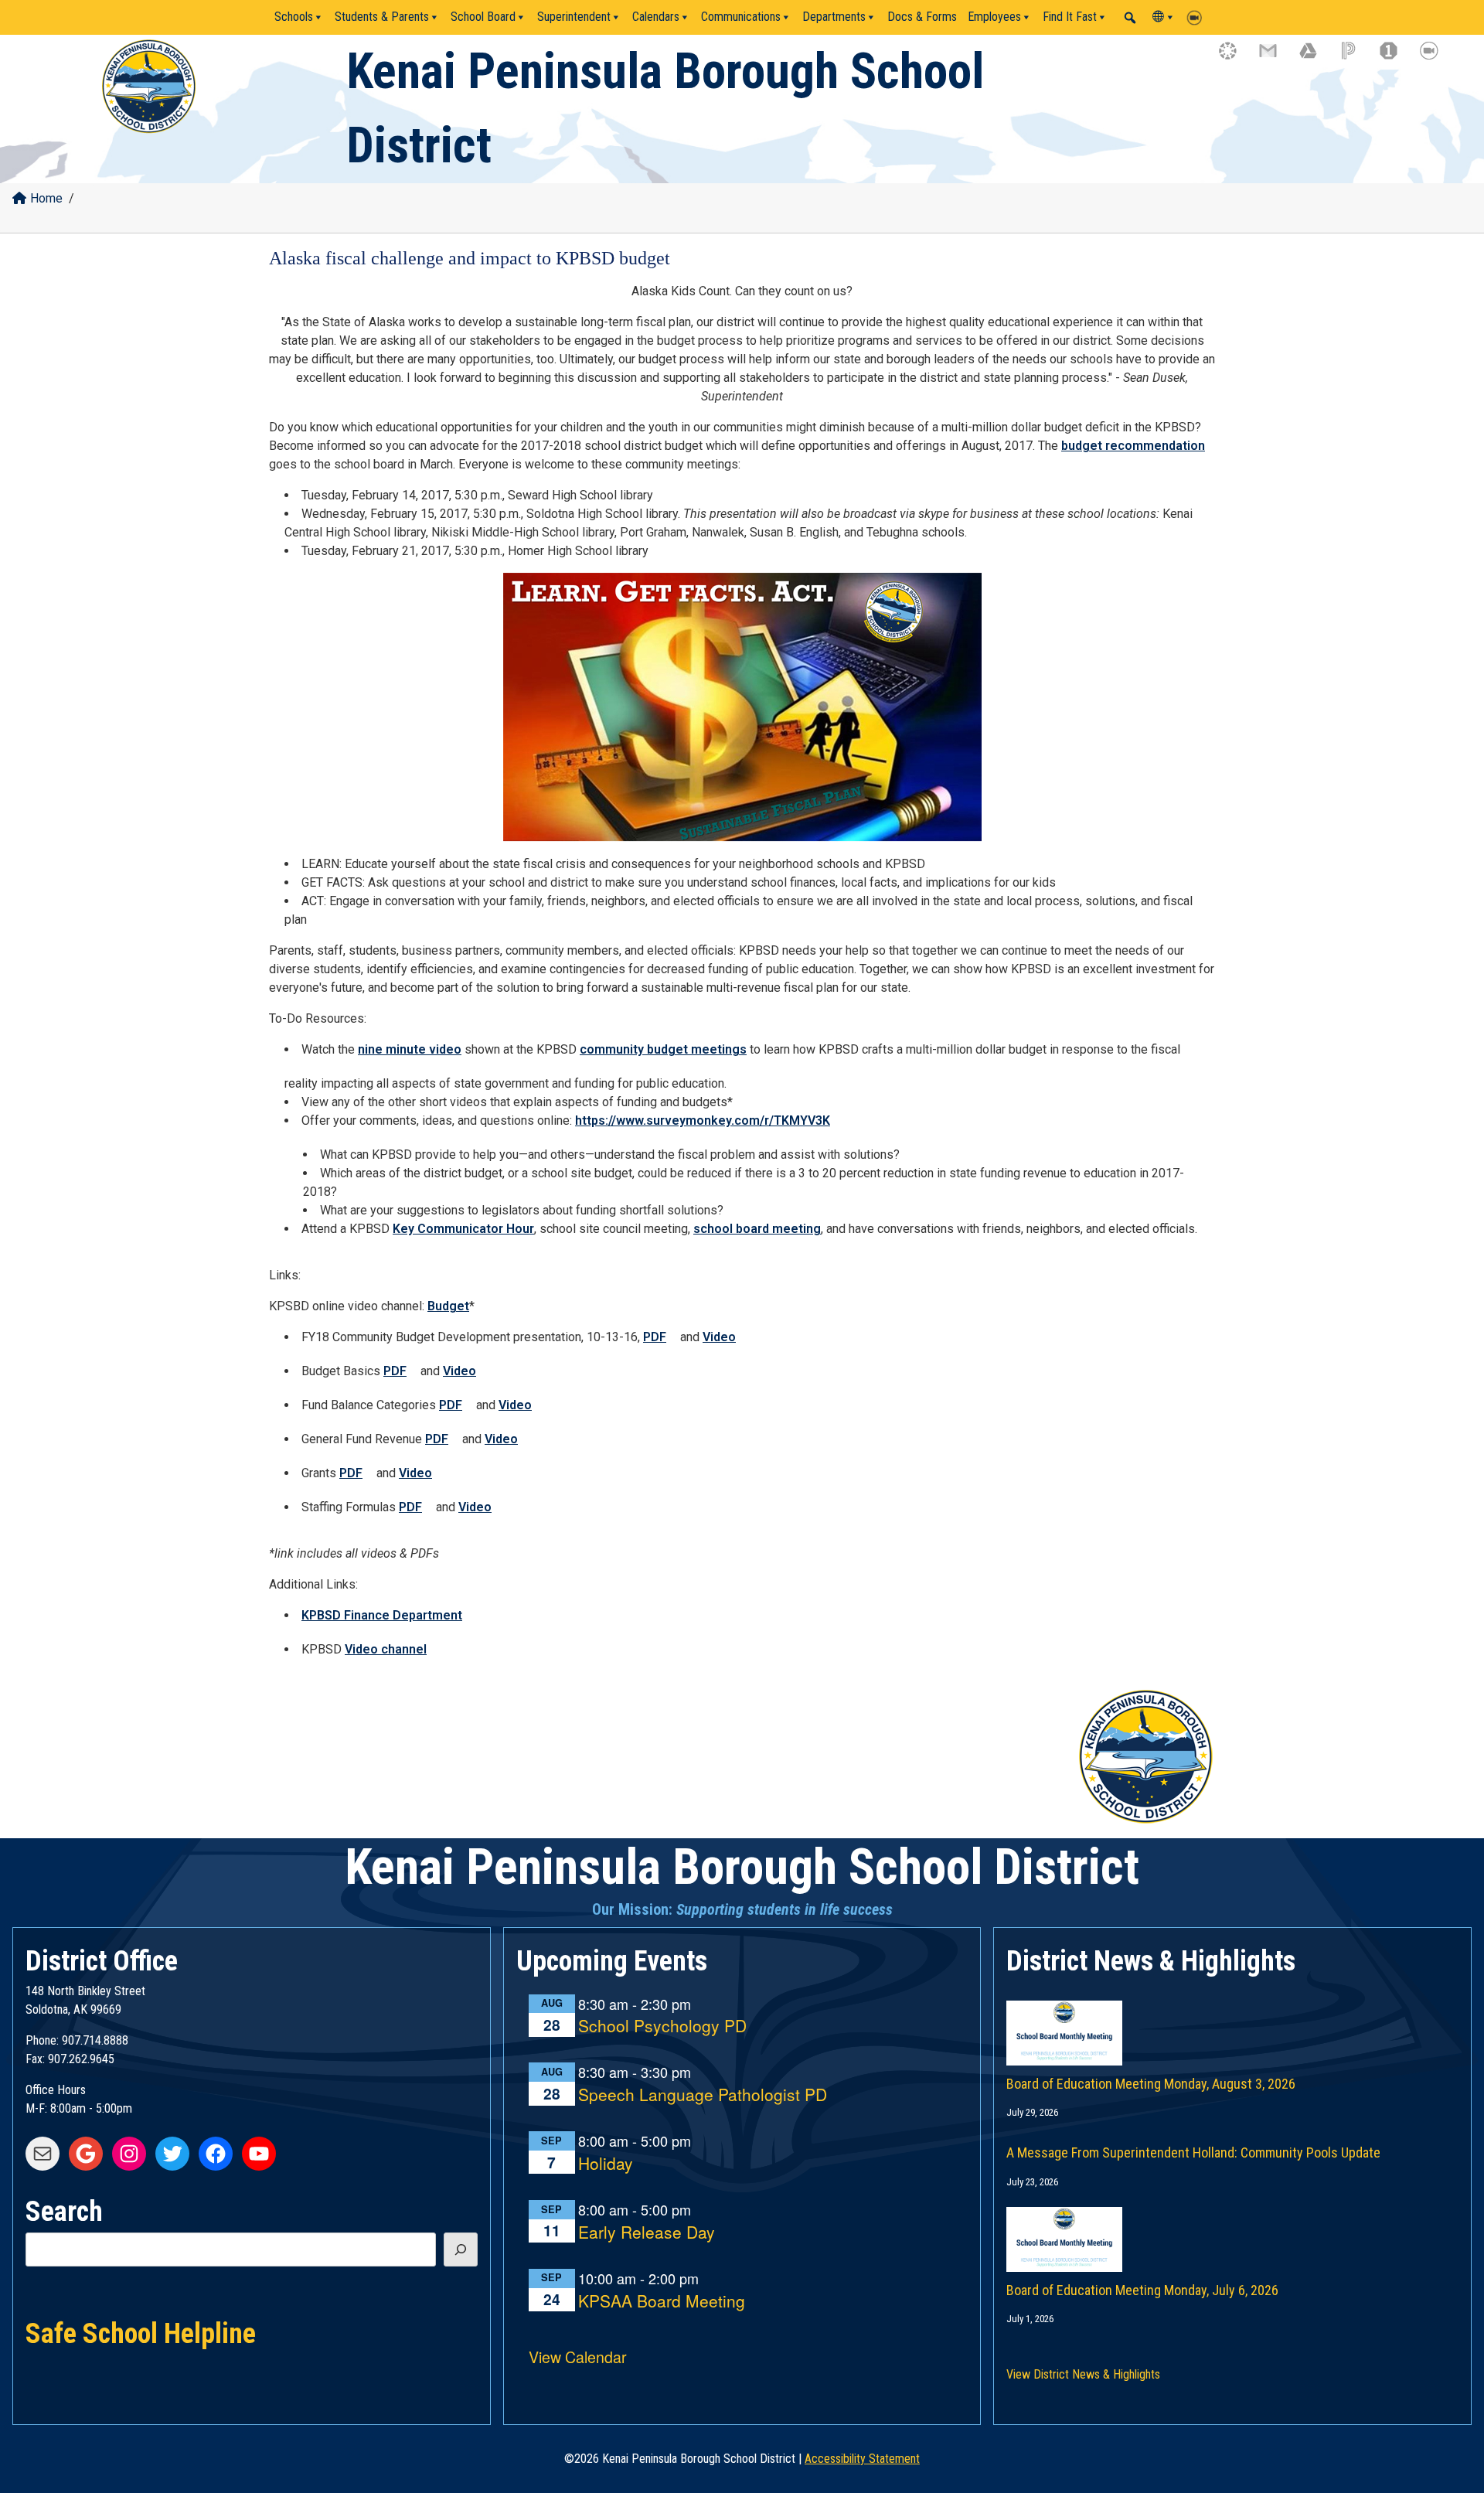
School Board (483, 17)
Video (719, 1337)
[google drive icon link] (1316, 58)
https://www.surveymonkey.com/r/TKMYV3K (703, 1120)
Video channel (386, 1649)
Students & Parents (382, 17)
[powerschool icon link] (1356, 58)
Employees (994, 17)
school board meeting (757, 1229)
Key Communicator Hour (463, 1229)
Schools (294, 17)
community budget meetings (663, 1049)
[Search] (461, 2249)
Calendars (656, 17)
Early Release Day (647, 2233)
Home (46, 198)
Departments (834, 17)
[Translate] (1164, 17)
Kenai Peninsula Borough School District (742, 1867)
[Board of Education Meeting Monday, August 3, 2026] (1232, 2018)
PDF (655, 1337)
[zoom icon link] (1436, 58)
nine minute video (410, 1049)
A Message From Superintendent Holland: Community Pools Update (1193, 2152)
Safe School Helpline (141, 2332)
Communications (741, 17)
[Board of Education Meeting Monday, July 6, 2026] (1232, 2224)
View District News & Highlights (1083, 2374)
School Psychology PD (662, 2026)
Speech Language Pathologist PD (703, 2095)
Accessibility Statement (862, 2459)
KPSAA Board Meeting (662, 2302)
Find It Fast (1070, 17)
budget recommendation (1133, 446)
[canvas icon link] (1235, 58)
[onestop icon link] (1396, 58)
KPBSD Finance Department (382, 1615)
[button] (1130, 18)
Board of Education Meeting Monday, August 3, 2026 (1151, 2084)
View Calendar (578, 2357)
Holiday (606, 2164)
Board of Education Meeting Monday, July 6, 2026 (1142, 2290)
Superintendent (574, 17)
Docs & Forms (922, 17)
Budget (448, 1306)
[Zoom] (1198, 17)
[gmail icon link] (1275, 58)
